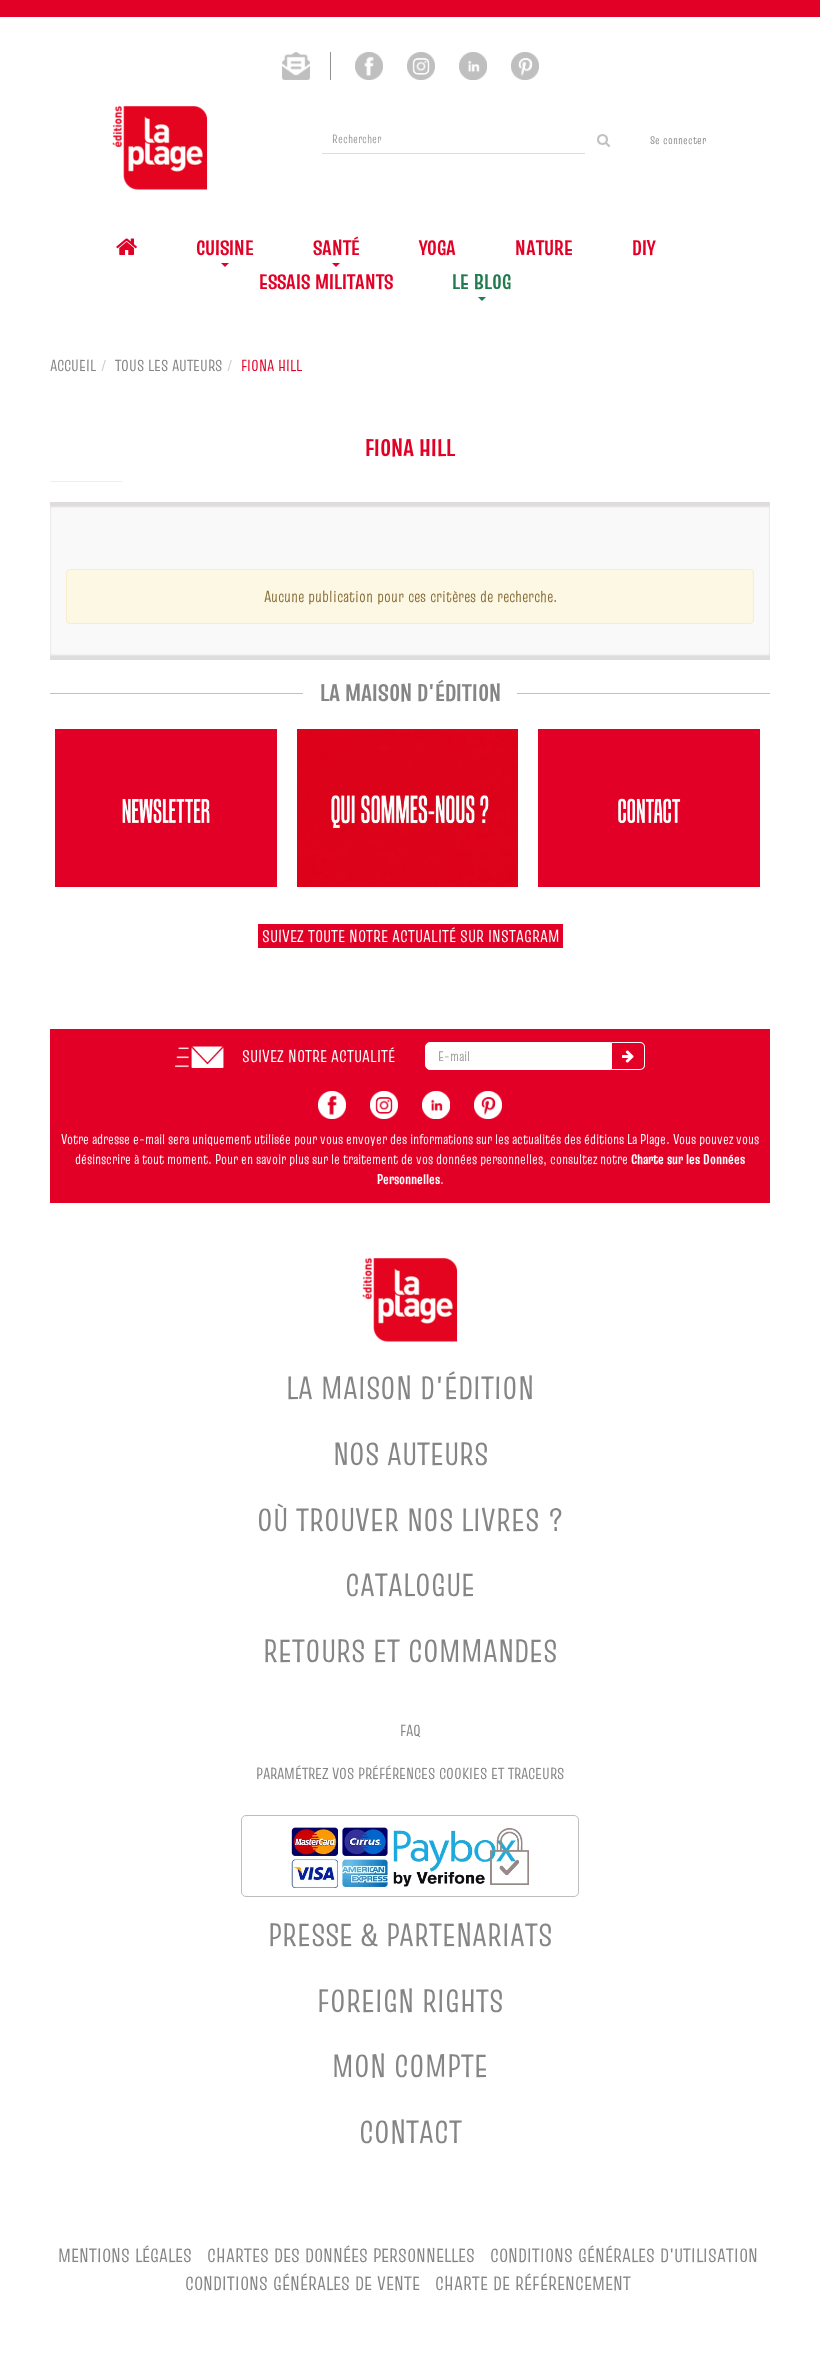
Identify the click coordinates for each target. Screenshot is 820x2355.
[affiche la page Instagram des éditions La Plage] (384, 1103)
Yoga (437, 247)
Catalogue (410, 1584)
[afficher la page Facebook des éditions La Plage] (332, 1103)
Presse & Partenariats (410, 1934)
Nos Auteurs (410, 1453)
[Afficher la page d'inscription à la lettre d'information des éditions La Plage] (306, 64)
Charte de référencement (533, 2283)
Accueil (73, 365)
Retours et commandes (410, 1650)
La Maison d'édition (410, 1387)
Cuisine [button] (225, 247)
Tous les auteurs (168, 365)
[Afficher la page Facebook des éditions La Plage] (369, 64)
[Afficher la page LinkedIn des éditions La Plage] (473, 64)
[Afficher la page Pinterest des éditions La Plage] (525, 64)
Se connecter (678, 140)
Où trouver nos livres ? (410, 1519)
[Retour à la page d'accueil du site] (160, 148)
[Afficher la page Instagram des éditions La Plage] (421, 64)
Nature (544, 247)
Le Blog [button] (481, 281)
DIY (643, 247)
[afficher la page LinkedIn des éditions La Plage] (436, 1103)
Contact (410, 2131)
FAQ (410, 1730)
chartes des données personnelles (341, 2255)
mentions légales (125, 2255)
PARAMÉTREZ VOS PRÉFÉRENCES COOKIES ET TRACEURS (410, 1773)
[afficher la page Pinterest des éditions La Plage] (488, 1103)
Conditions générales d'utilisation (624, 2255)
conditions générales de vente (302, 2283)
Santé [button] (336, 247)
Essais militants (326, 281)
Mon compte (410, 2065)
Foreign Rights (410, 2000)
